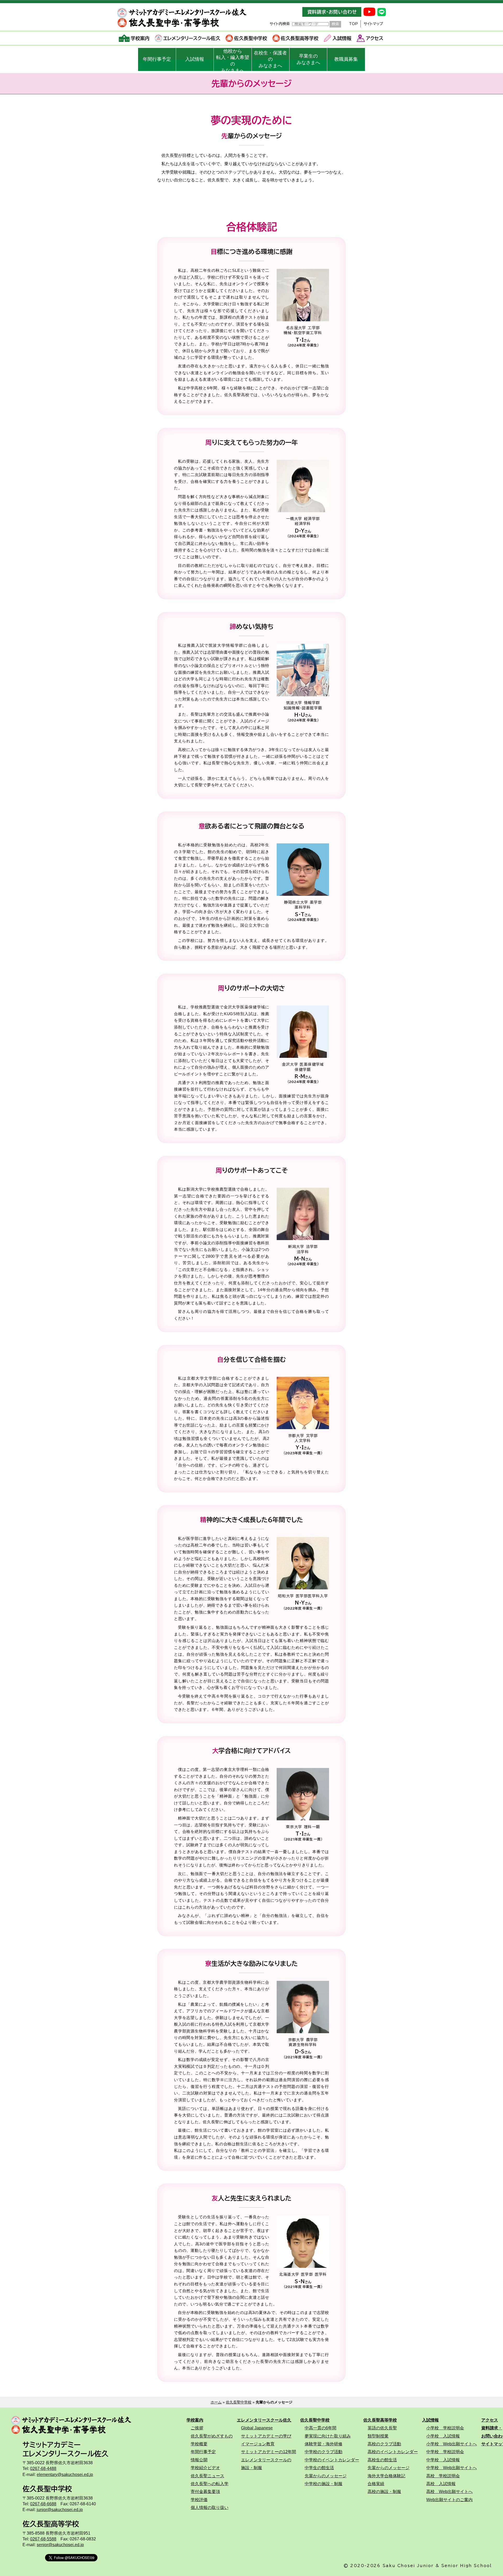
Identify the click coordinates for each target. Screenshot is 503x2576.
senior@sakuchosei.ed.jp (60, 2545)
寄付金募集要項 (205, 2491)
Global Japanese (257, 2428)
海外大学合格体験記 (386, 2476)
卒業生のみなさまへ (308, 59)
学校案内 (140, 38)
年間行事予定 (157, 59)
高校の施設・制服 (384, 2491)
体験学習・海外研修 (324, 2444)
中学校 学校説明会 (445, 2452)
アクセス (375, 38)
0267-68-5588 (43, 2539)
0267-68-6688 (43, 2504)
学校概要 (199, 2444)
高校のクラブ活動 (384, 2444)
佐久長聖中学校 (251, 38)
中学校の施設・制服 (324, 2484)
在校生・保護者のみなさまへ (270, 59)
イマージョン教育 (258, 2444)
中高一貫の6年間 (321, 2428)
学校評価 (199, 2500)
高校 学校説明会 (443, 2476)
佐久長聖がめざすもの (212, 2436)
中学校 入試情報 (443, 2460)
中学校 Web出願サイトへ (452, 2468)
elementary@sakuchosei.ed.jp (65, 2474)
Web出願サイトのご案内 (449, 2500)
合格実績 (376, 2484)
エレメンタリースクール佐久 (192, 38)
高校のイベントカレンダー (393, 2452)
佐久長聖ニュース (207, 2476)
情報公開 (199, 2460)
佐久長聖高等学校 (300, 38)
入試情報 (342, 38)
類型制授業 (378, 2436)
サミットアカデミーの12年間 (269, 2452)
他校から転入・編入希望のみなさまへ (233, 60)
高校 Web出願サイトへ (449, 2491)
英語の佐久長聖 (382, 2428)
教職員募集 (346, 59)
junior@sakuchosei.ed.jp (60, 2509)
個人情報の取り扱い (210, 2507)
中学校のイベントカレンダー (332, 2460)
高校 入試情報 (441, 2484)
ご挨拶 (197, 2428)
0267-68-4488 (43, 2468)
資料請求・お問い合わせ (332, 12)
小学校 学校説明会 (445, 2428)
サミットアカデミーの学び (266, 2436)
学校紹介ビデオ (205, 2468)
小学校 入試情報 (443, 2436)
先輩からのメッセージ (326, 2476)
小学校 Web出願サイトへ (452, 2444)
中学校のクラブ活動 (324, 2452)
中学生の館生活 (319, 2468)
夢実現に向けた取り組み (328, 2436)
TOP (353, 24)
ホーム (216, 2402)
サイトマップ (373, 24)
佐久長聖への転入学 (210, 2484)
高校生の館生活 (382, 2460)
